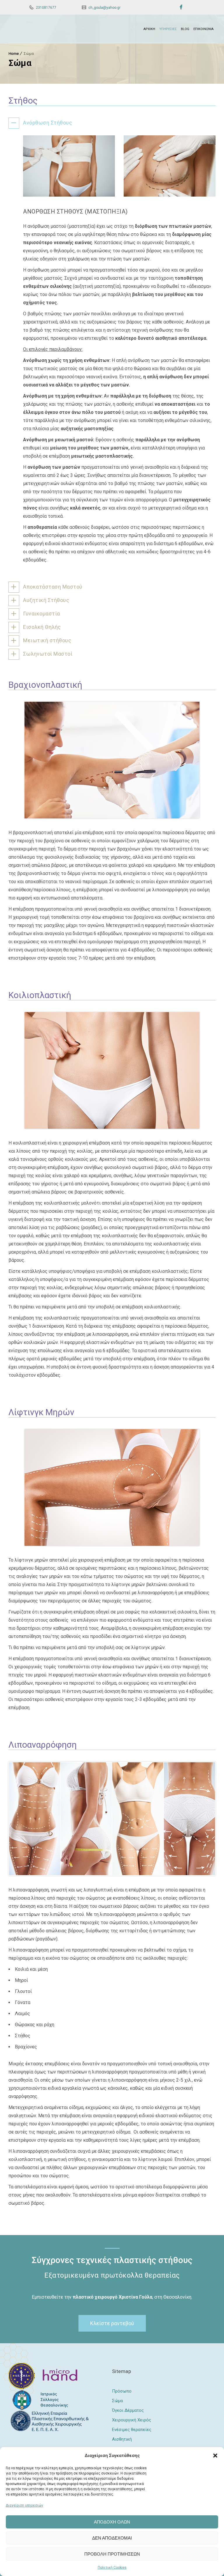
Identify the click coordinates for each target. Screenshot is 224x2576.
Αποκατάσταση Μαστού (53, 587)
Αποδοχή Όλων (112, 2522)
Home (14, 54)
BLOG (185, 29)
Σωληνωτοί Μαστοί (48, 654)
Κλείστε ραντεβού (112, 2323)
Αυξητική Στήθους (46, 600)
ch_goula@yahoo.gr (104, 8)
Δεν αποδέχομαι (112, 2538)
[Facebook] (181, 7)
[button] (215, 2456)
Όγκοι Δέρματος (128, 2410)
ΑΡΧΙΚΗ (149, 29)
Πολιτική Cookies (112, 2568)
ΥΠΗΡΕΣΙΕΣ (168, 29)
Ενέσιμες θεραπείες (132, 2430)
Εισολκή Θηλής (42, 627)
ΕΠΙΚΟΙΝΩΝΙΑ (203, 29)
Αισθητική (122, 2439)
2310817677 (46, 8)
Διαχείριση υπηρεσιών (24, 2505)
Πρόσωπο (122, 2391)
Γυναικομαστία (42, 614)
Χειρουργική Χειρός (132, 2420)
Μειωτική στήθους (47, 640)
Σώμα (117, 2401)
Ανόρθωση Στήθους (48, 123)
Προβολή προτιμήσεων (112, 2554)
